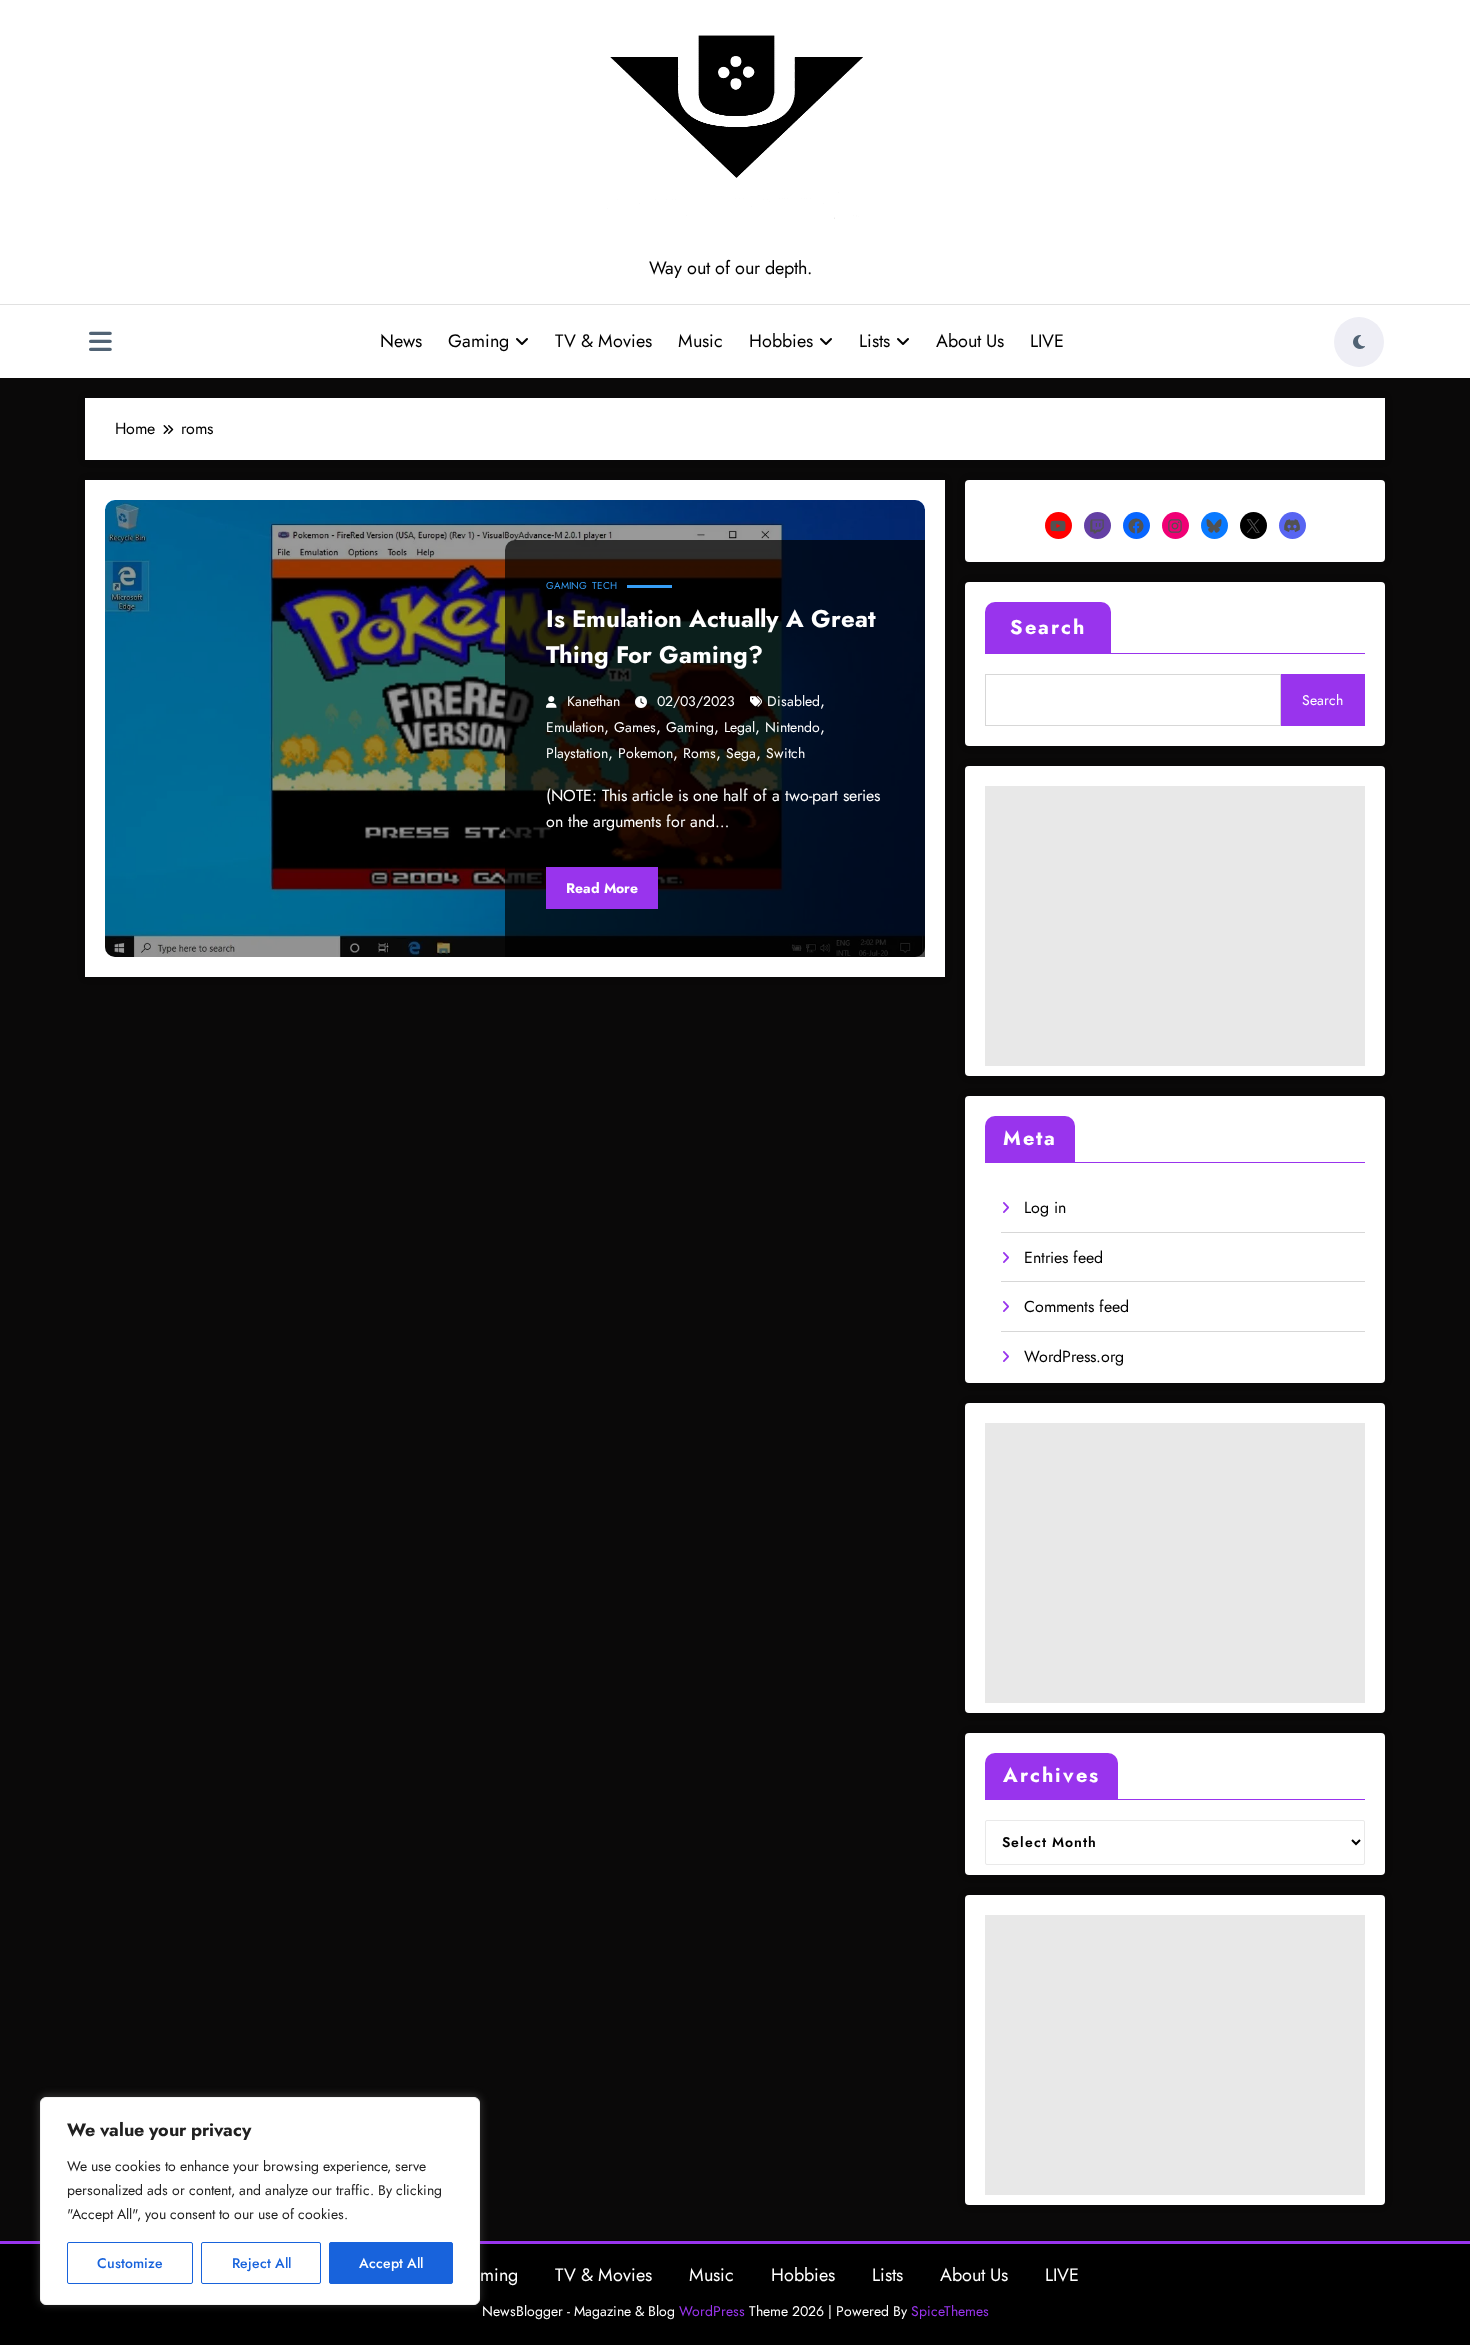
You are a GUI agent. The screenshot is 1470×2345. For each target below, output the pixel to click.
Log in (1045, 1207)
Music (700, 341)
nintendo (792, 727)
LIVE (1047, 341)
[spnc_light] (1359, 342)
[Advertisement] (1175, 926)
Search (1048, 627)
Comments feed (1076, 1306)
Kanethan (593, 701)
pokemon (645, 753)
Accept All (391, 2263)
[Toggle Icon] (100, 344)
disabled (793, 701)
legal (739, 727)
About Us (970, 341)
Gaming (478, 341)
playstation (577, 753)
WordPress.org (1074, 1356)
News (401, 341)
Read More (602, 888)
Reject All (261, 2263)
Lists (874, 341)
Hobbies (781, 341)
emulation (575, 727)
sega (741, 753)
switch (785, 753)
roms (699, 753)
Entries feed (1063, 1257)
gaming (690, 727)
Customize (130, 2263)
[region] (260, 2201)
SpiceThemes (950, 2311)
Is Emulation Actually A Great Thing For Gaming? (711, 636)
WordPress (712, 2311)
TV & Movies (603, 341)
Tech (604, 585)
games (635, 727)
